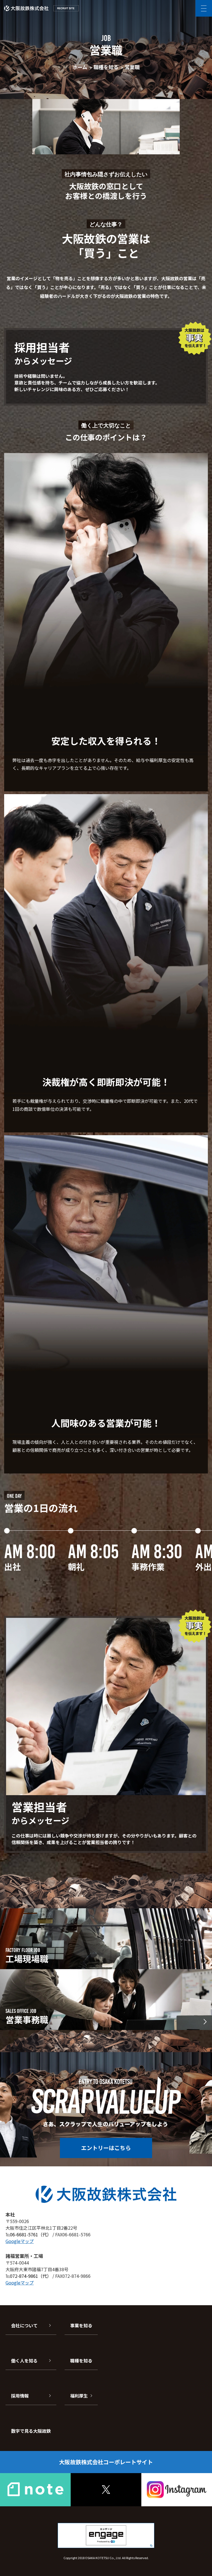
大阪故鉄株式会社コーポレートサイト (106, 2462)
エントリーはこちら (106, 2148)
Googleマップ (20, 2241)
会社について (24, 2325)
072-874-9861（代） (31, 2276)
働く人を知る (24, 2361)
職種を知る (81, 2361)
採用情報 (20, 2396)
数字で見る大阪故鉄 (31, 2431)
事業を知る (81, 2325)
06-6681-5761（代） (31, 2234)
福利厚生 (79, 2396)
